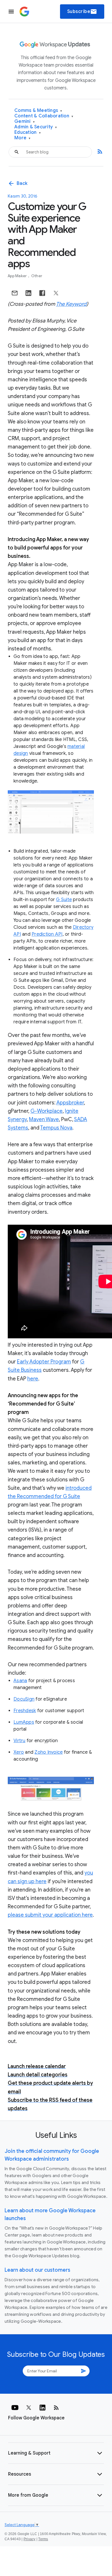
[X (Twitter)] (29, 2408)
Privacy (30, 2539)
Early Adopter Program (44, 1362)
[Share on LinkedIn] (28, 293)
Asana (20, 1681)
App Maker (18, 276)
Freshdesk (25, 1711)
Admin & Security (36, 127)
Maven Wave (44, 1119)
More (23, 138)
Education (28, 133)
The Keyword (71, 304)
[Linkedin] (43, 2408)
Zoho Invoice (49, 1752)
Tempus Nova (56, 1128)
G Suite (64, 900)
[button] (56, 2453)
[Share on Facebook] (42, 293)
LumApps (24, 1722)
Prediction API (47, 934)
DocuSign (24, 1699)
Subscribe (82, 12)
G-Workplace (47, 1111)
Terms (43, 2539)
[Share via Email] (15, 293)
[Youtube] (15, 2408)
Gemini (25, 122)
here (33, 1379)
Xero (19, 1752)
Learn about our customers (37, 2270)
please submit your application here (50, 1915)
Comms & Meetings (38, 111)
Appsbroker (70, 1103)
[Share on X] (56, 293)
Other (37, 276)
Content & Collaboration (44, 116)
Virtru (20, 1741)
